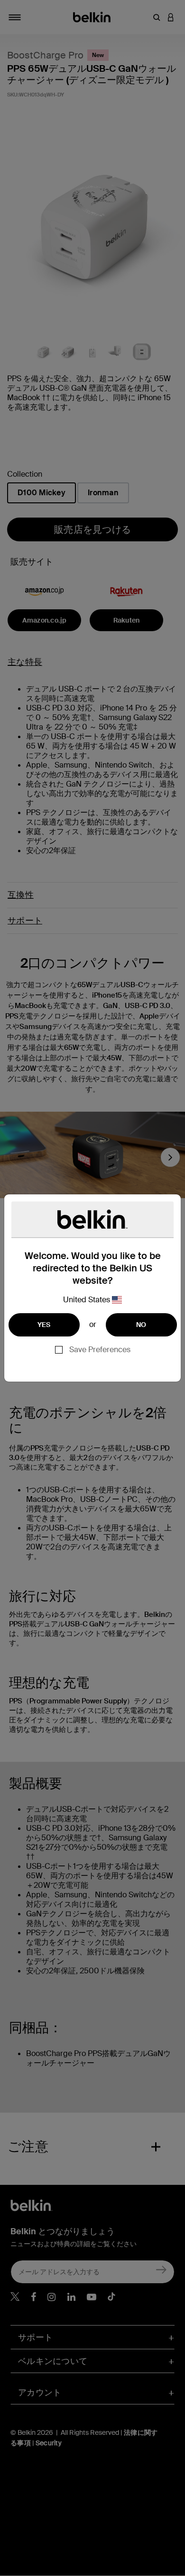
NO (141, 1325)
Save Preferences (100, 1350)
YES (44, 1325)
